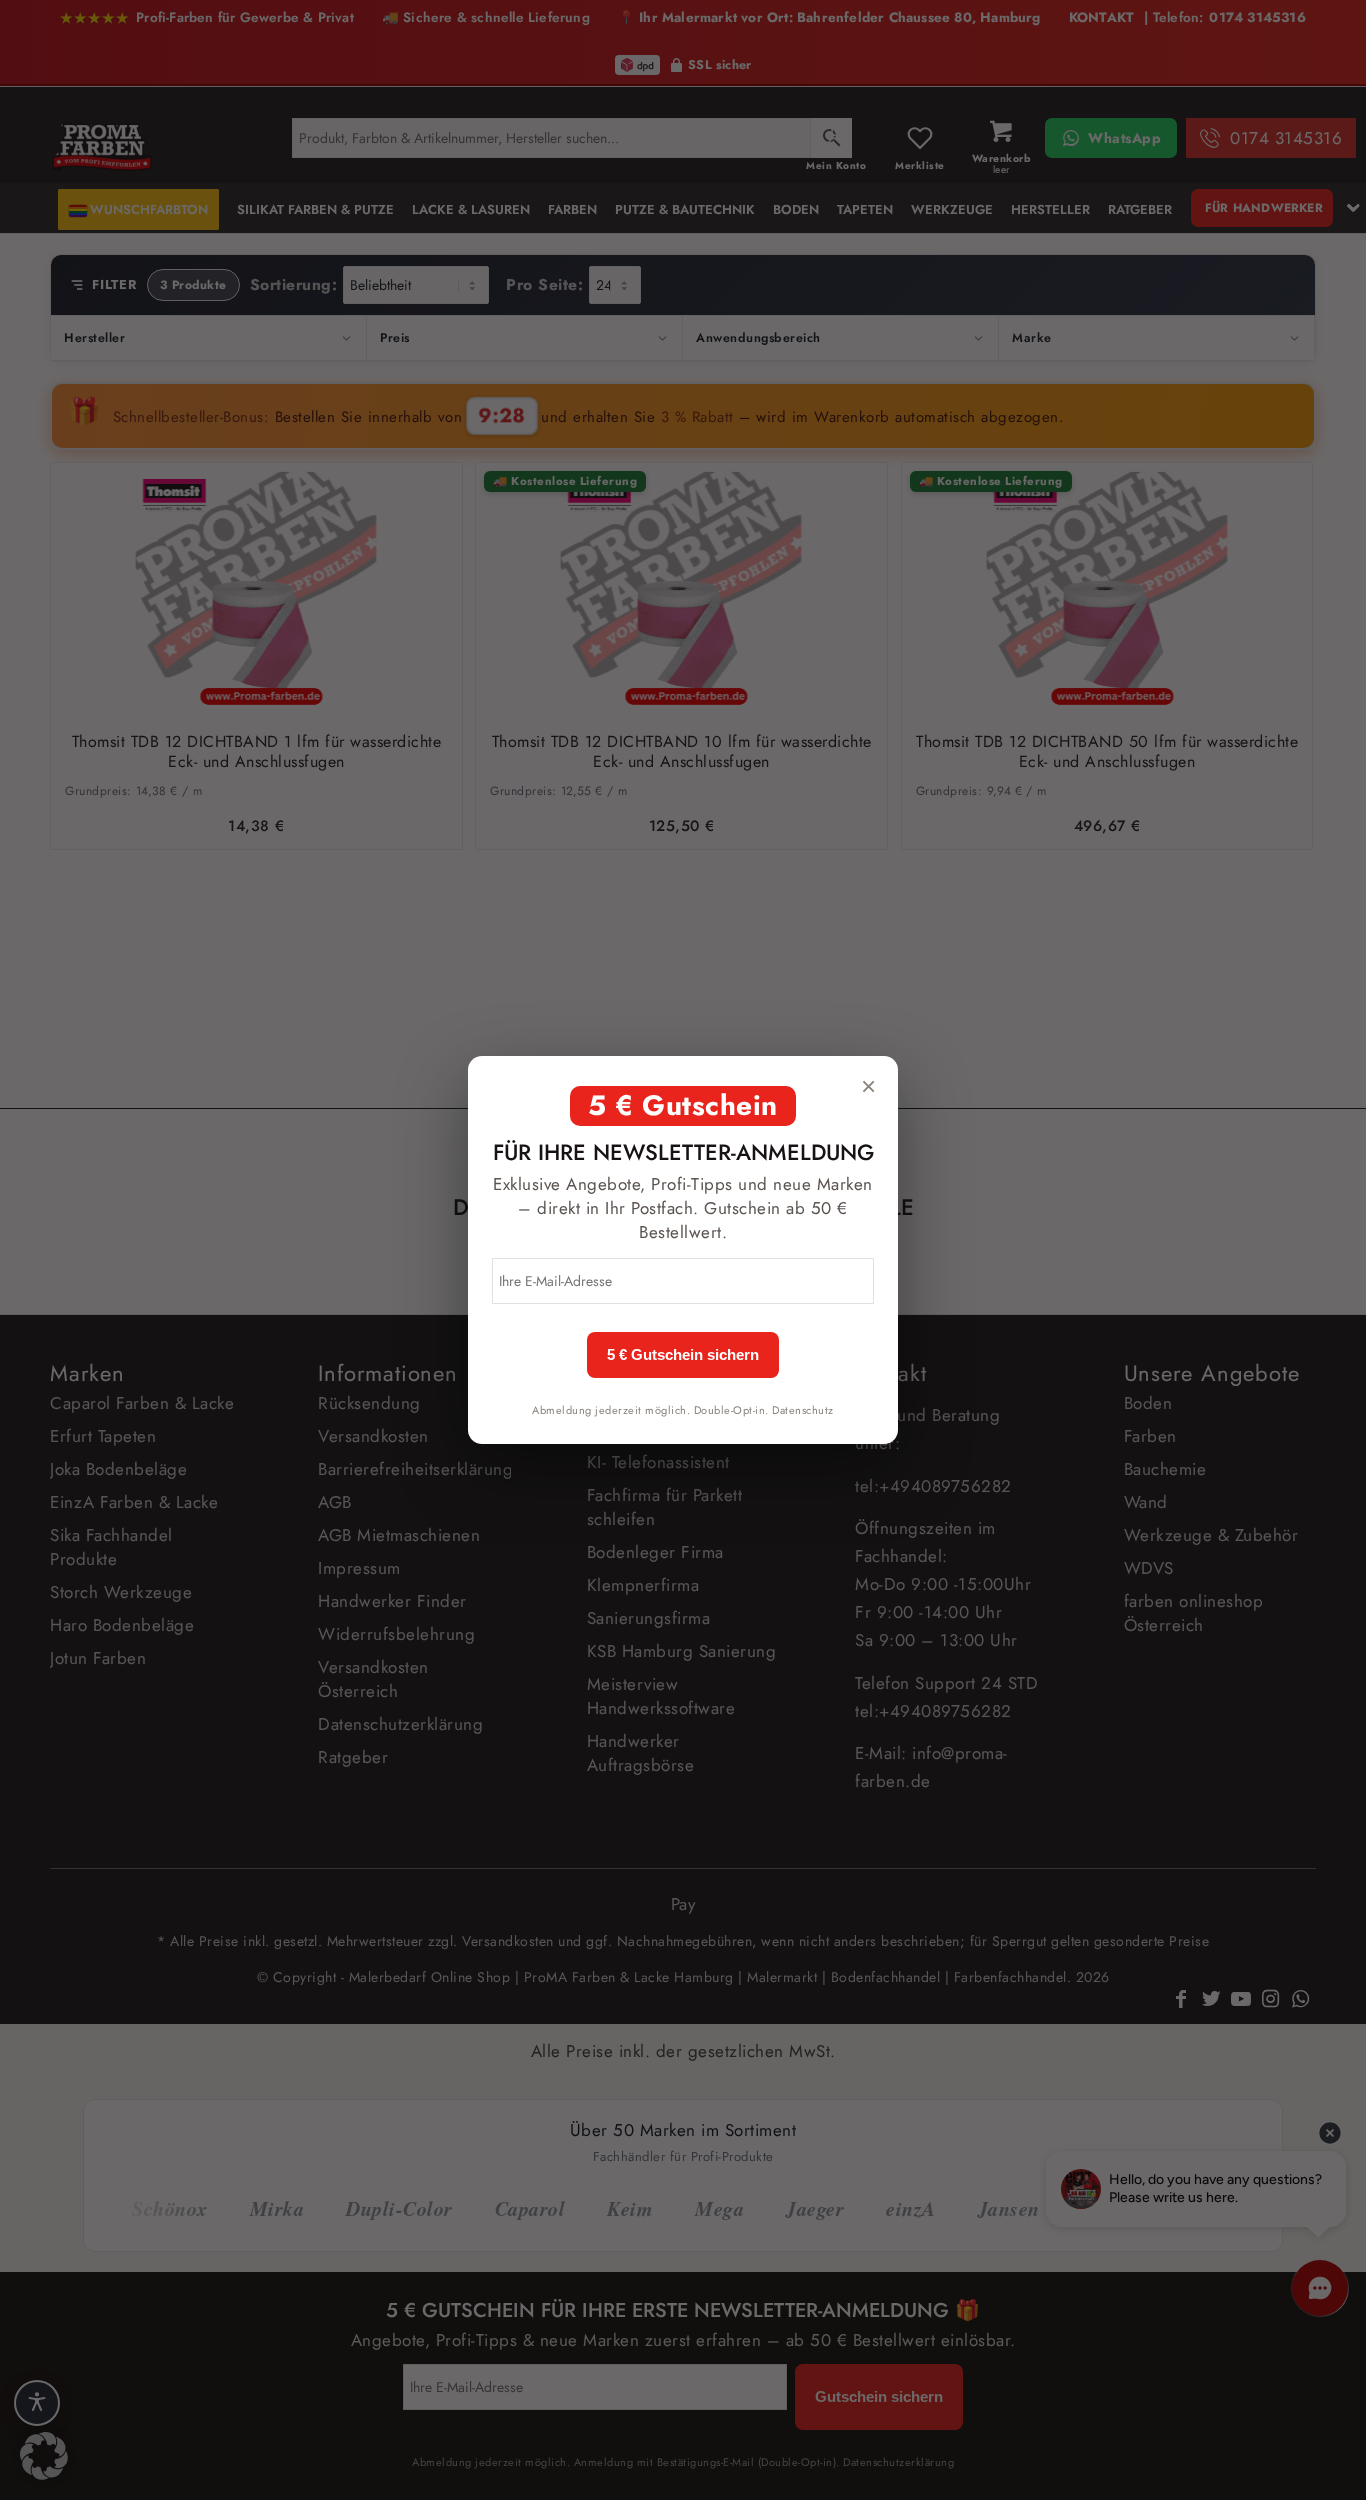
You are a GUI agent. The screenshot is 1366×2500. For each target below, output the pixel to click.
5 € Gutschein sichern (683, 1355)
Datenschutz (803, 1410)
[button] (44, 2456)
